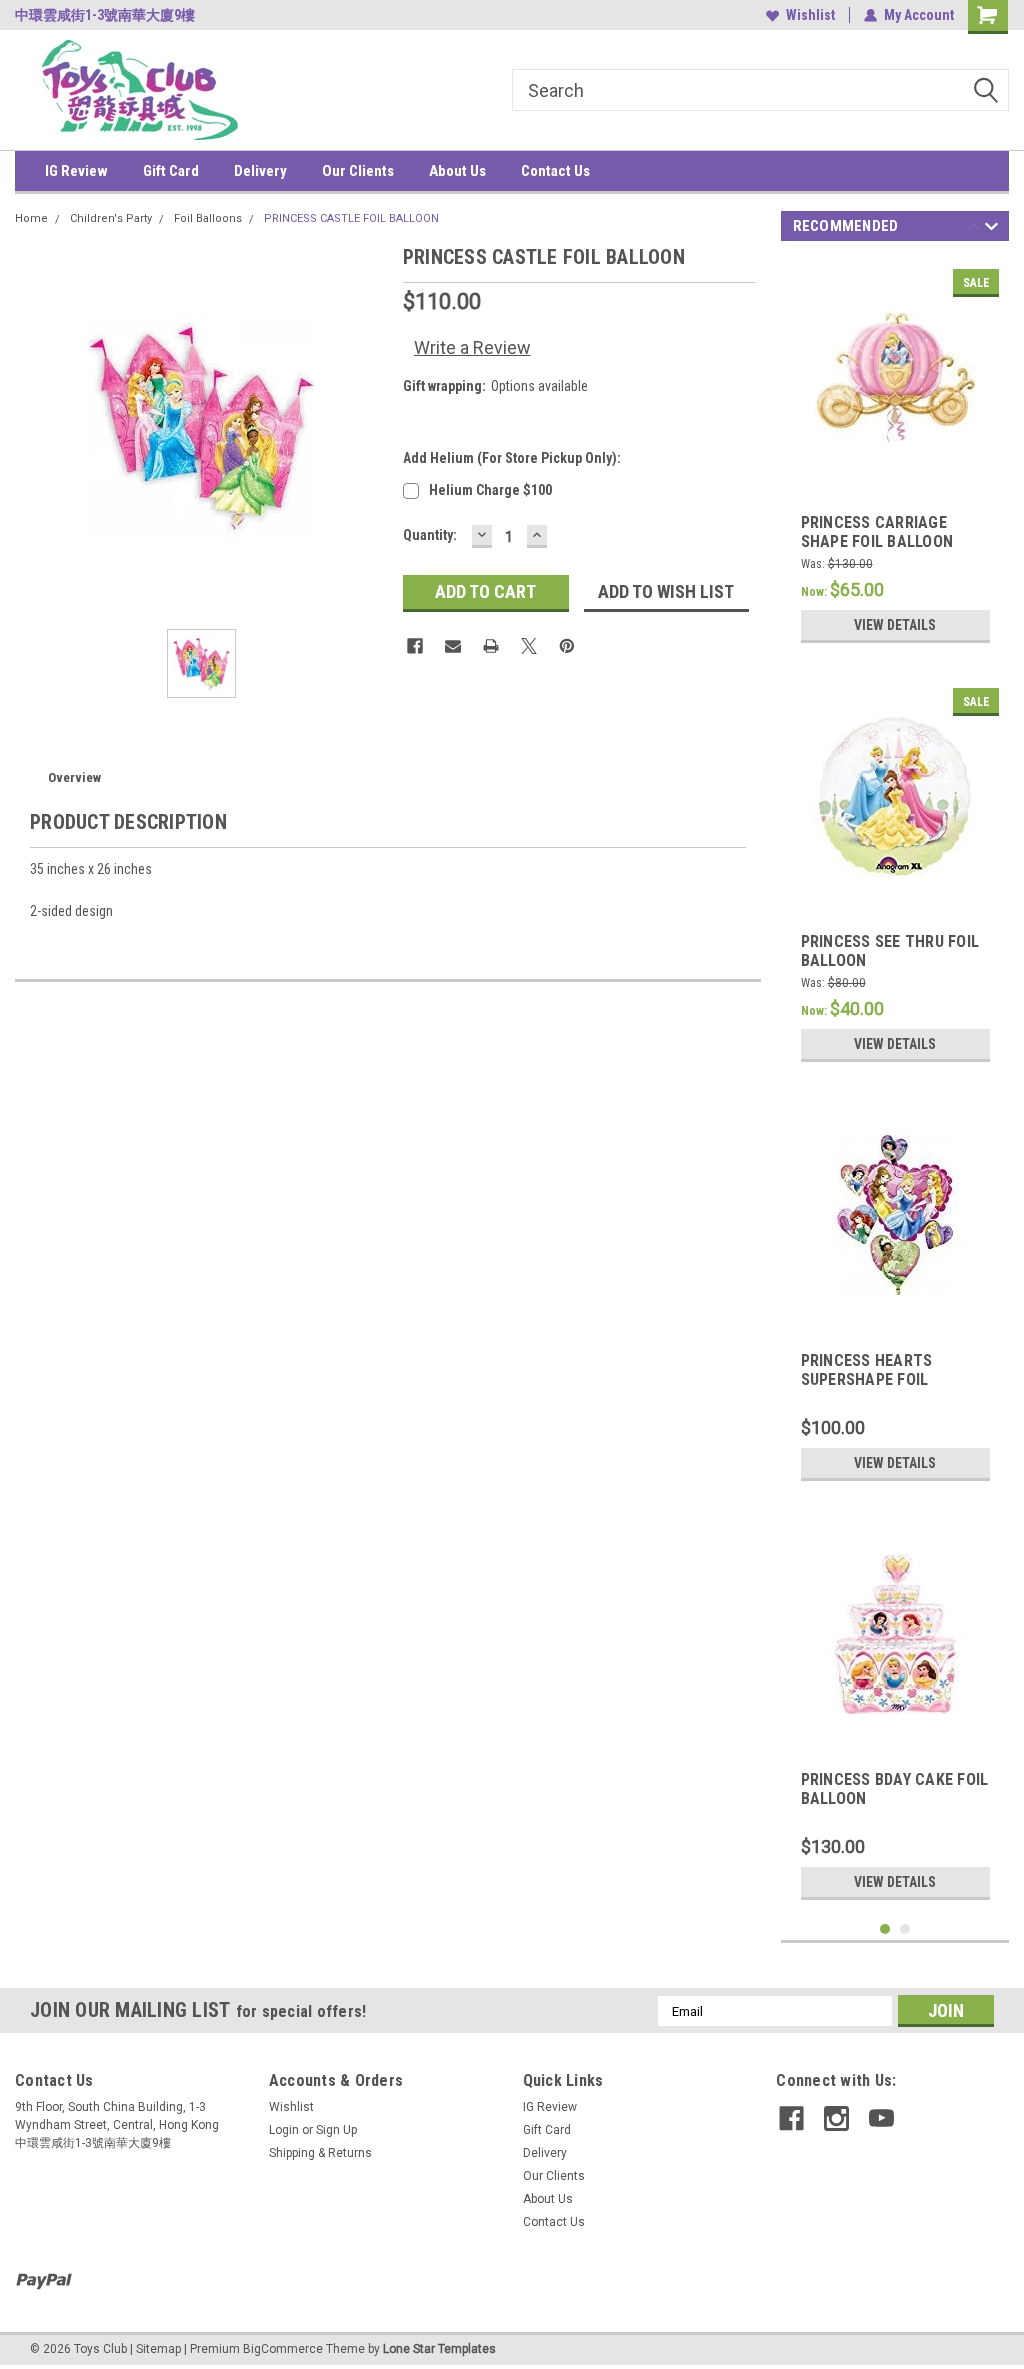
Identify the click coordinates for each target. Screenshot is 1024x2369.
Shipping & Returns (320, 2153)
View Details (895, 625)
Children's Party (111, 218)
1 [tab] (885, 1929)
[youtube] (881, 2118)
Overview (74, 777)
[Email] (453, 646)
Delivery (260, 171)
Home (31, 218)
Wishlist (810, 15)
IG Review (76, 171)
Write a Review (472, 347)
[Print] (491, 646)
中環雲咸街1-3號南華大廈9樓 (105, 15)
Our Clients (358, 171)
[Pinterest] (567, 646)
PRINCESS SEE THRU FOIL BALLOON (890, 951)
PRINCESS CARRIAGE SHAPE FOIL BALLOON (877, 532)
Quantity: (430, 535)
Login (284, 2130)
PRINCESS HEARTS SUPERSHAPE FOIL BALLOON (867, 1371)
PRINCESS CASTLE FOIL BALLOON (351, 218)
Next (991, 229)
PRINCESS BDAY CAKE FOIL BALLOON (895, 1789)
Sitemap (158, 2349)
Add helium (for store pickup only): (512, 458)
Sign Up (336, 2130)
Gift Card (171, 171)
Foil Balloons (208, 218)
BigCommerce (283, 2349)
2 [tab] (905, 1929)
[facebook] (791, 2118)
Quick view (895, 470)
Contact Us (555, 171)
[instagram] (836, 2118)
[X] (529, 646)
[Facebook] (415, 646)
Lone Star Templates (439, 2349)
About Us (457, 171)
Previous (973, 229)
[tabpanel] (895, 456)
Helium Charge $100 (490, 490)
